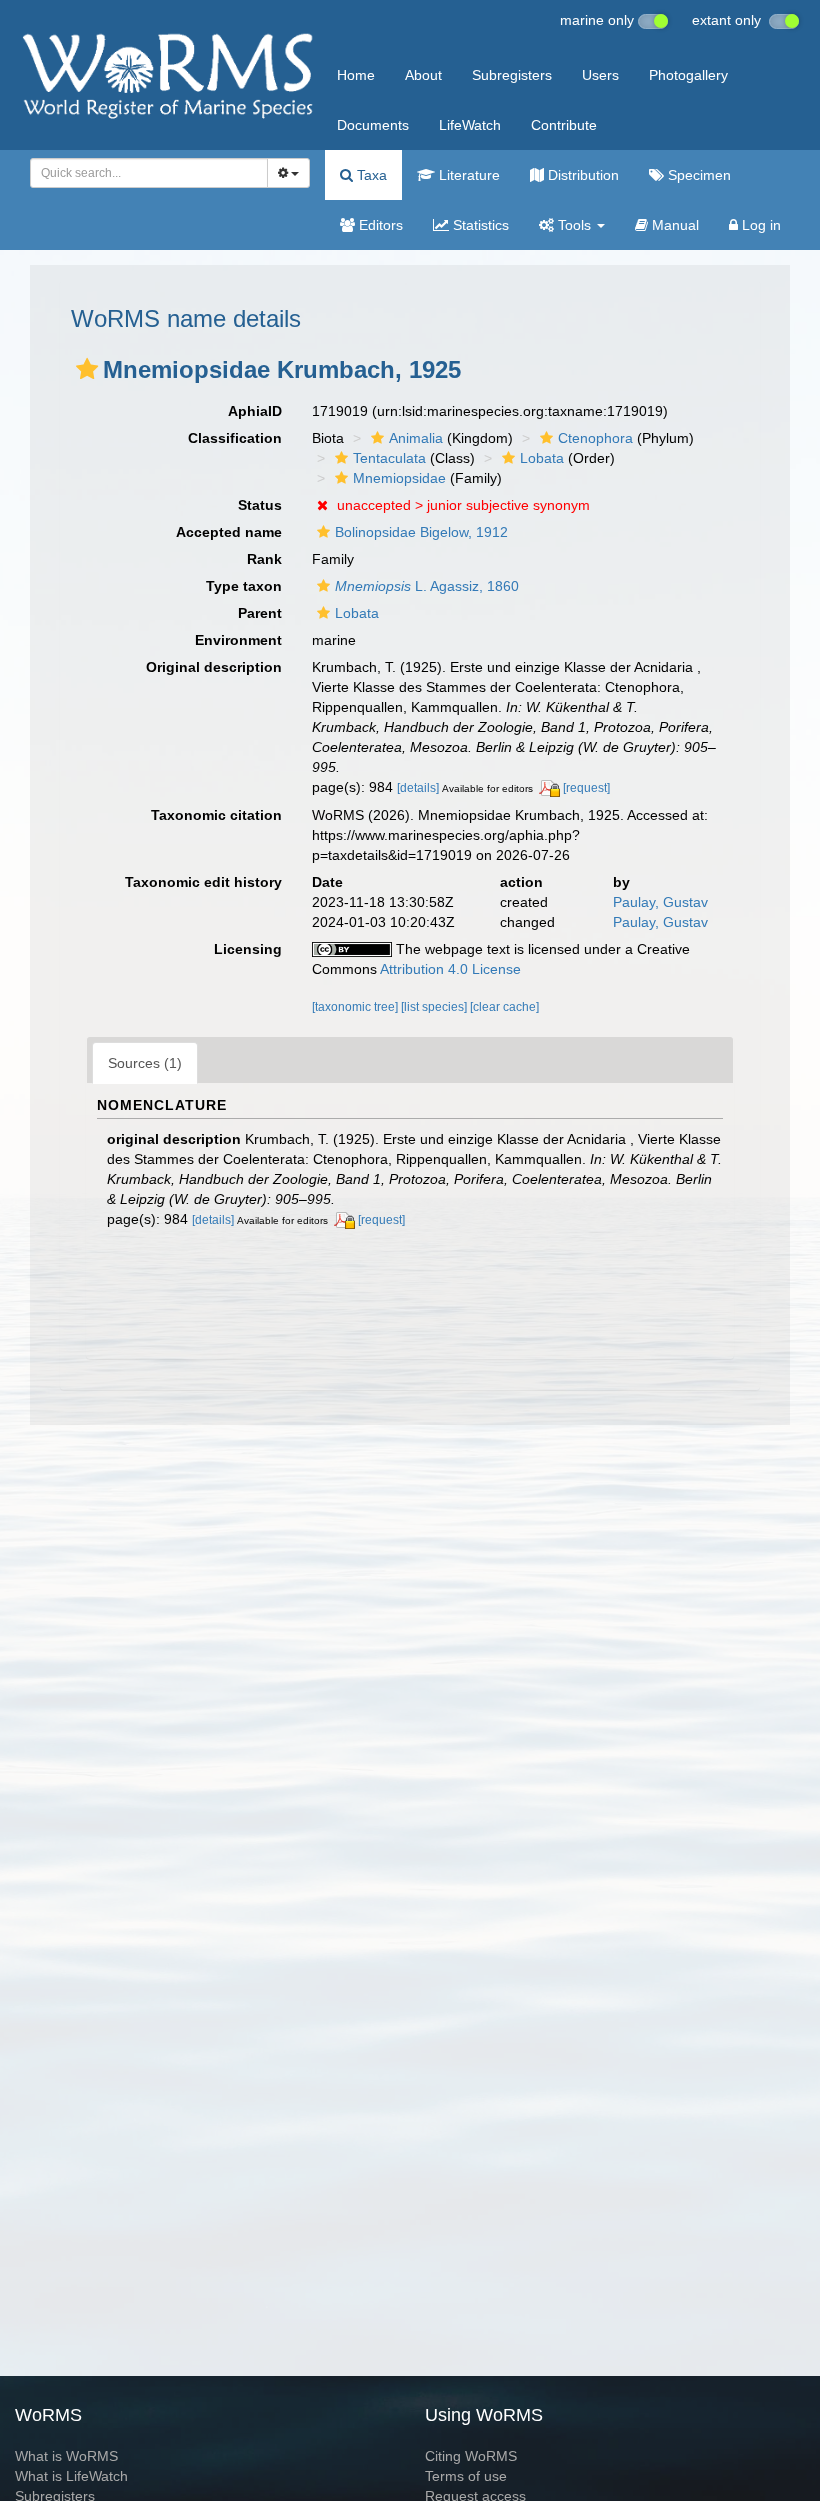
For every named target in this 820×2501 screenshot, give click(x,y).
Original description (214, 667)
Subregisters (512, 75)
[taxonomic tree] (356, 1007)
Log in (759, 225)
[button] (87, 369)
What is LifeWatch (71, 2476)
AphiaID (255, 411)
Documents (373, 125)
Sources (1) (145, 1063)
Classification (235, 438)
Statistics (479, 225)
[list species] (435, 1007)
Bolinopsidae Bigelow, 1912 (421, 532)
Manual (673, 225)
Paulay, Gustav (660, 902)
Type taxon (244, 586)
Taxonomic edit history (203, 882)
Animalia (416, 438)
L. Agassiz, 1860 (427, 586)
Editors (379, 225)
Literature (467, 175)
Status (260, 505)
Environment (238, 640)
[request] (586, 788)
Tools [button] (574, 225)
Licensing (248, 949)
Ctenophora (595, 438)
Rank (264, 559)
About (423, 75)
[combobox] (149, 173)
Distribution (581, 175)
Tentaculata (389, 458)
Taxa (370, 175)
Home (356, 75)
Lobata (542, 458)
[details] (418, 788)
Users (600, 75)
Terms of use (466, 2476)
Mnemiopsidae (399, 478)
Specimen (697, 175)
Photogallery (688, 75)
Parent (260, 613)
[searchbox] (143, 173)
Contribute (564, 125)
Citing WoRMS (471, 2456)
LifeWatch (470, 125)
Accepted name (229, 532)
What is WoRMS (66, 2456)
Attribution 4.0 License (450, 969)
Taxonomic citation (216, 815)
